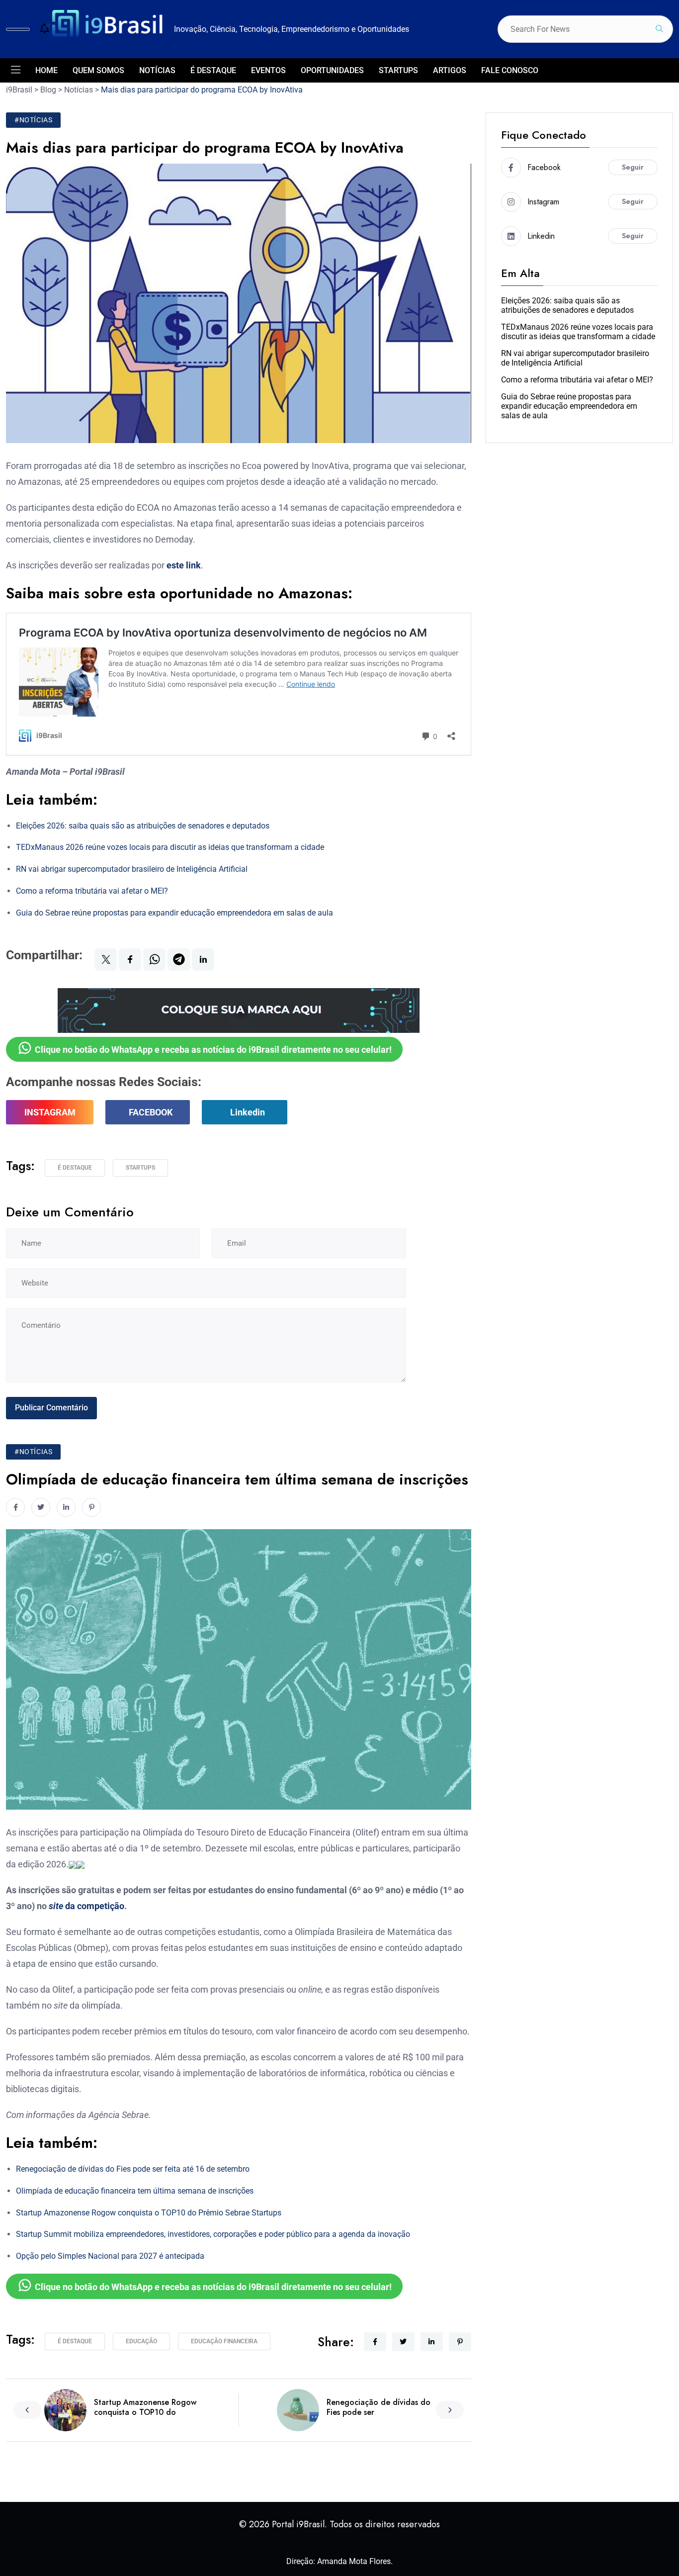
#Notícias (33, 120)
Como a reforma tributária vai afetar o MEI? (92, 891)
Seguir (633, 167)
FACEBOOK (151, 1112)
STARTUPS (398, 70)
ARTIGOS (450, 70)
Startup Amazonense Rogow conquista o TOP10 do (145, 2407)
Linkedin (248, 1112)
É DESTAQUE (213, 70)
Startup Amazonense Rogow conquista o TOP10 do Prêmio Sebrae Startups (149, 2213)
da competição (86, 1906)
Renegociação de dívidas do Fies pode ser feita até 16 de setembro (133, 2169)
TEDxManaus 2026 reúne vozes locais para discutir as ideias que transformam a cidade (170, 847)
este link (184, 565)
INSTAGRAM (50, 1112)
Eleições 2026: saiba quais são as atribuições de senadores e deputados (143, 826)
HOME (46, 70)
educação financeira (224, 2341)
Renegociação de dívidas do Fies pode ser (379, 2407)
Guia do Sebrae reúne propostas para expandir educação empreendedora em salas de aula (174, 913)
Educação (141, 2341)
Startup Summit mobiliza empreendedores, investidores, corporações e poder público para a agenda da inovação (213, 2234)
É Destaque (75, 1168)
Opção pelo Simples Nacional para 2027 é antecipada (110, 2256)
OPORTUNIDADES (332, 70)
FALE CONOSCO (510, 70)
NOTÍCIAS (157, 70)
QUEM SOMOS (98, 70)
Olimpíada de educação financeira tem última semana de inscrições (135, 2191)
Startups (140, 1168)
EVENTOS (268, 70)
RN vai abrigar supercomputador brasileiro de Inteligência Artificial (132, 869)
